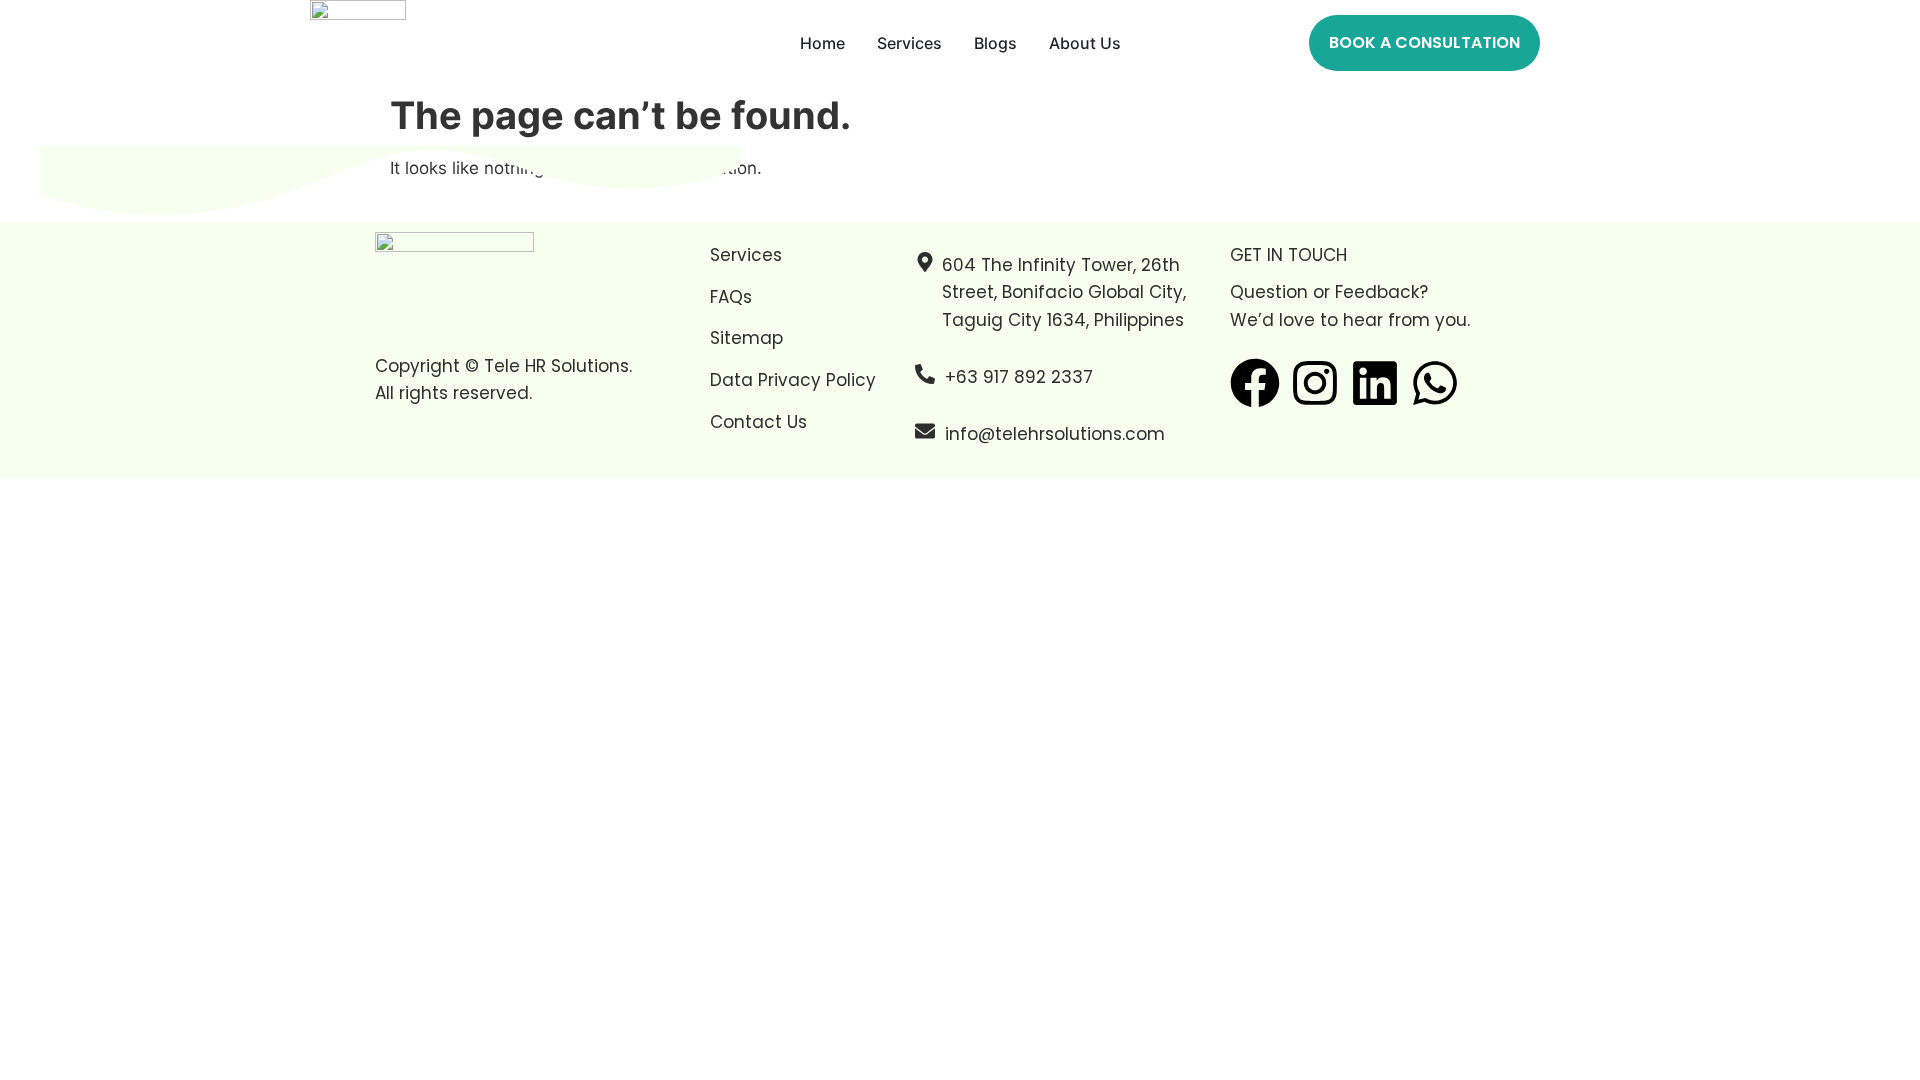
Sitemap (746, 338)
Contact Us (758, 422)
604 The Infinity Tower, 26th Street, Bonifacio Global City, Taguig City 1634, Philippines (1064, 292)
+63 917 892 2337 (1019, 377)
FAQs (731, 297)
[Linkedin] (1375, 383)
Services (746, 255)
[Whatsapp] (1435, 383)
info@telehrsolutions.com (1055, 434)
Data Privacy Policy (793, 380)
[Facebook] (1255, 383)
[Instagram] (1315, 383)
